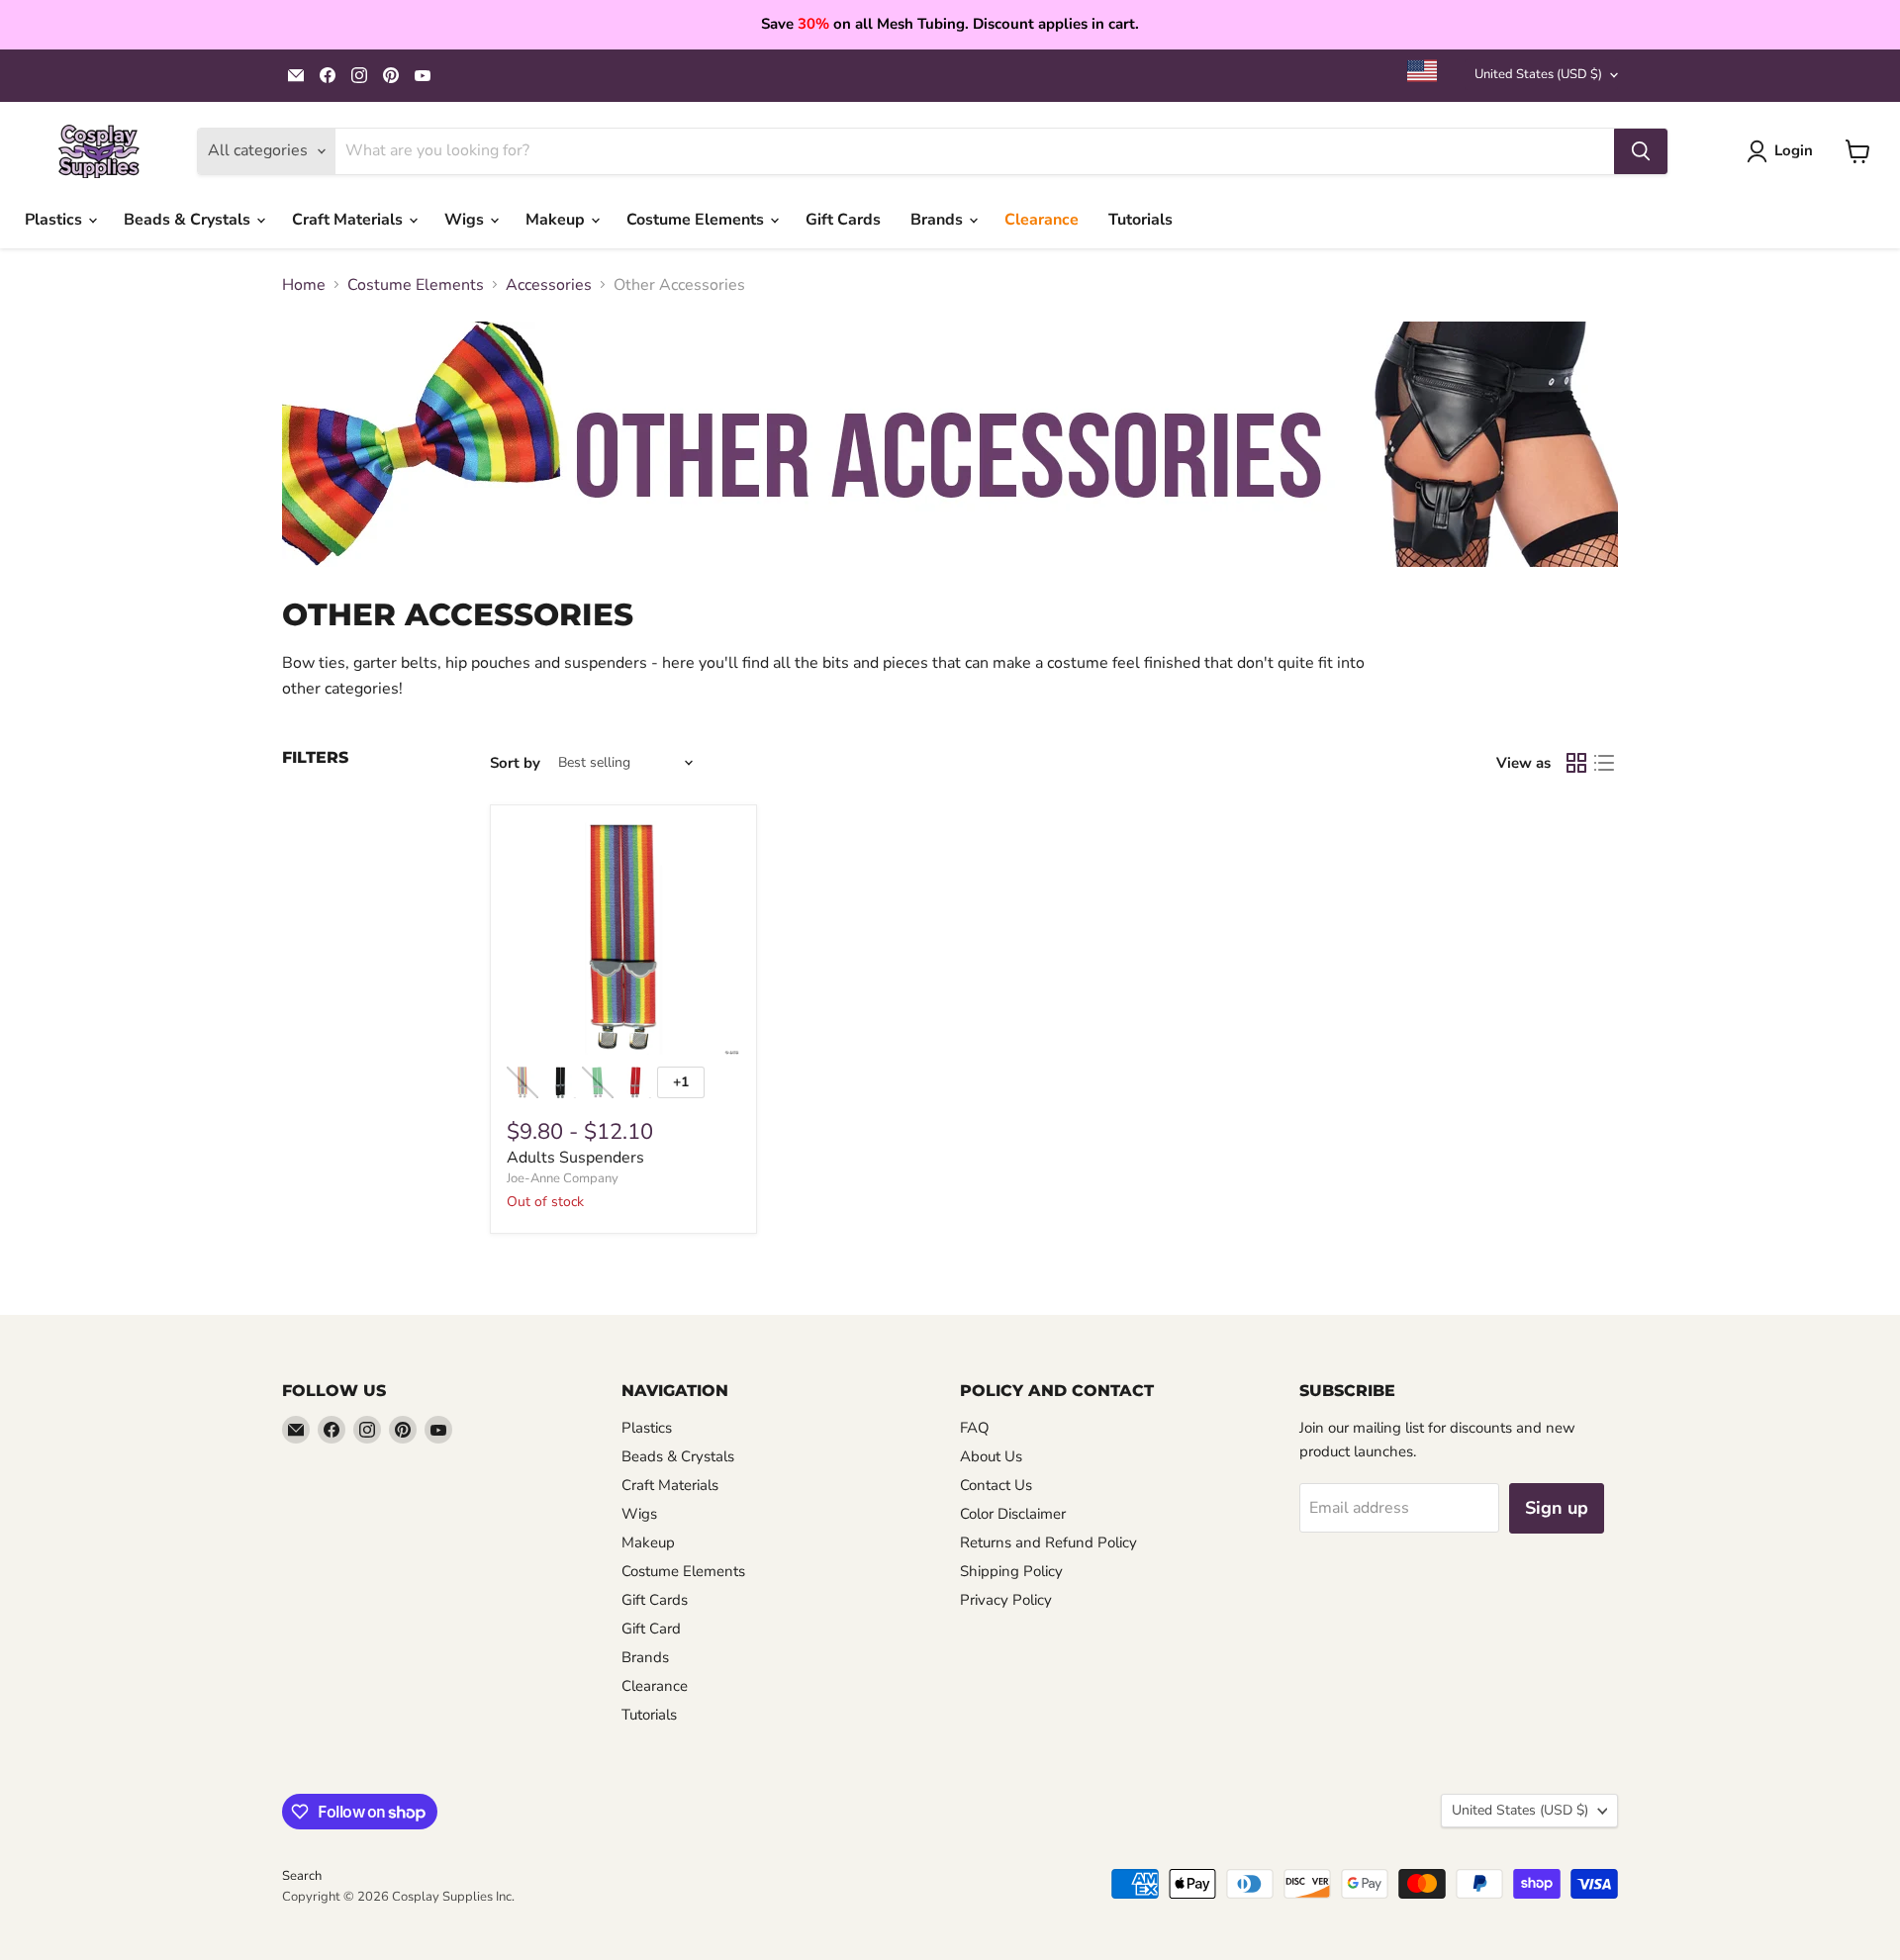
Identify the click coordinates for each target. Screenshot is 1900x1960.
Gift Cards (843, 220)
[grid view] (1576, 763)
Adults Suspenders (575, 1158)
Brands (939, 220)
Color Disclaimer (1013, 1514)
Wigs (466, 220)
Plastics (55, 220)
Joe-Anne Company (563, 1178)
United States (1538, 74)
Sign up (1557, 1508)
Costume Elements (697, 220)
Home (304, 285)
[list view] (1604, 763)
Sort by (515, 763)
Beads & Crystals (189, 220)
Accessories (549, 285)
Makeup (557, 220)
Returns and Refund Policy (1048, 1542)
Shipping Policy (1011, 1571)
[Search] (1641, 151)
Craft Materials (349, 220)
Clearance (1042, 220)
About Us (991, 1456)
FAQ (975, 1428)
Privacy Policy (1006, 1600)
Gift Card (651, 1629)
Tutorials (1140, 220)
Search (302, 1876)
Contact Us (996, 1485)
